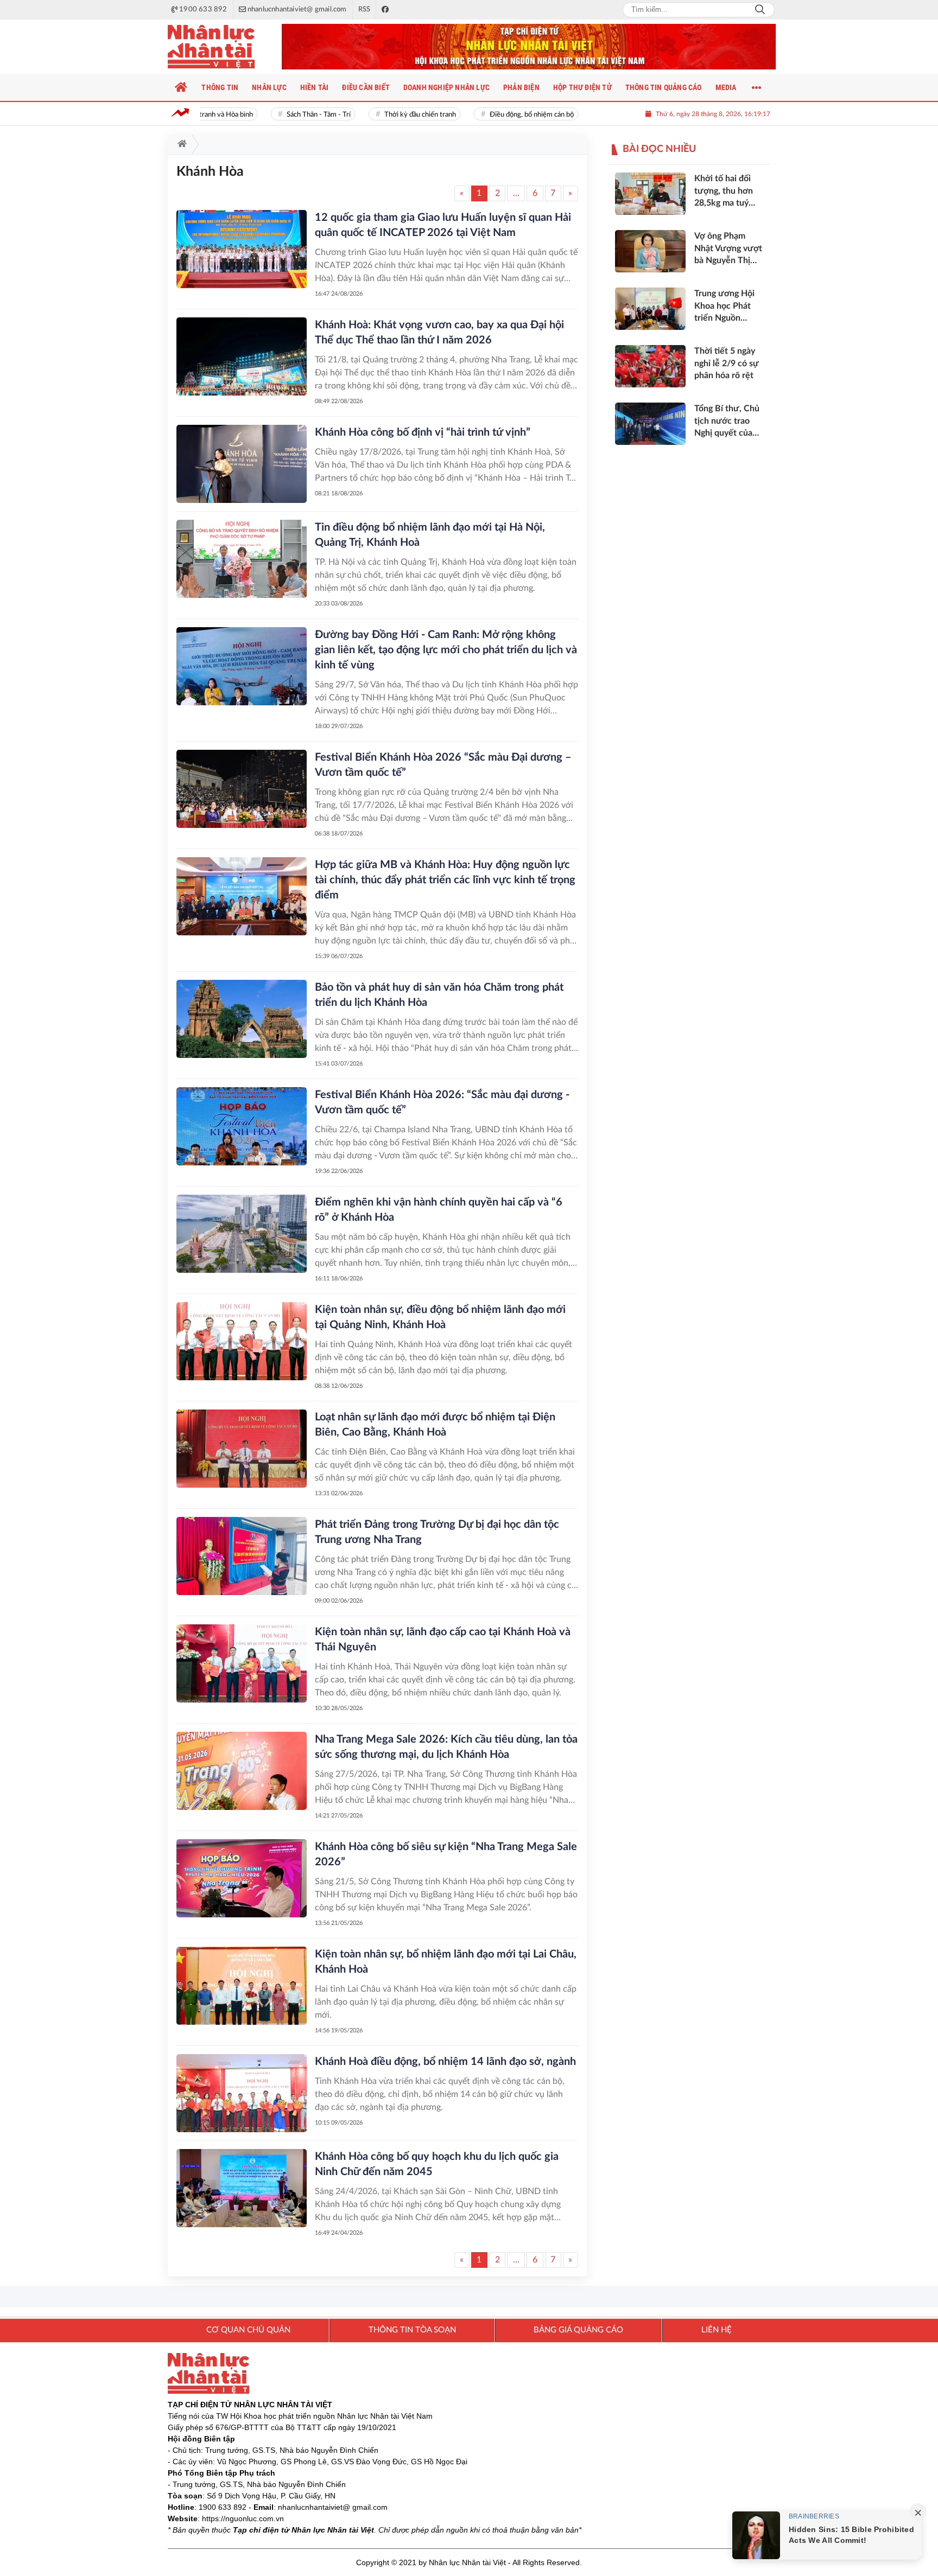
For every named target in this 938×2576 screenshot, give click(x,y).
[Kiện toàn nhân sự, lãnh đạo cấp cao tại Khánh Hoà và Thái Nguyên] (242, 1663)
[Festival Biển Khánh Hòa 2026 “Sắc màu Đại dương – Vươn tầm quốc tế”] (242, 789)
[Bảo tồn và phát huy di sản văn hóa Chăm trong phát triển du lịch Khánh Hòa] (242, 1019)
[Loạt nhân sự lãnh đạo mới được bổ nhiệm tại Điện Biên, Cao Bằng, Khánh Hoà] (242, 1449)
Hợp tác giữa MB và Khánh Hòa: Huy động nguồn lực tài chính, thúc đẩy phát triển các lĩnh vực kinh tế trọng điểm (445, 880)
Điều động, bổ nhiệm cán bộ (509, 115)
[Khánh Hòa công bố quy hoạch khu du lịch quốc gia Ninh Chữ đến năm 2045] (242, 2188)
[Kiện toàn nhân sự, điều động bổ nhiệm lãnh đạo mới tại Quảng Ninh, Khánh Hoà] (242, 1341)
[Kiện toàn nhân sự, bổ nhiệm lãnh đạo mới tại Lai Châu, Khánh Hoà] (242, 1986)
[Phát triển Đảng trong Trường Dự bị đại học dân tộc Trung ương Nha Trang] (242, 1556)
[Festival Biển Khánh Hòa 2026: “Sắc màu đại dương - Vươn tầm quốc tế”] (242, 1126)
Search (760, 10)
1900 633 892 (223, 2507)
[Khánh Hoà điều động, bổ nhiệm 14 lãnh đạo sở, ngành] (242, 2093)
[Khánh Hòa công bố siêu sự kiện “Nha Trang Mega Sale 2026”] (242, 1878)
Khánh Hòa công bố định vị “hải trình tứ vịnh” (423, 432)
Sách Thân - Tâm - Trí (296, 115)
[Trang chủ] (181, 87)
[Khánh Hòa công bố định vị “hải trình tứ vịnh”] (242, 464)
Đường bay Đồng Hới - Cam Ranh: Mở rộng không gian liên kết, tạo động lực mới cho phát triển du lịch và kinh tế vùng (446, 650)
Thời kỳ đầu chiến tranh (397, 115)
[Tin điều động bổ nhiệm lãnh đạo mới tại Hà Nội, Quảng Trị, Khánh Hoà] (242, 559)
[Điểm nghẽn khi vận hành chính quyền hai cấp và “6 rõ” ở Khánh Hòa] (242, 1234)
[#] (529, 47)
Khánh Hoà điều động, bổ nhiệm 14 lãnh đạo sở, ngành (445, 2062)
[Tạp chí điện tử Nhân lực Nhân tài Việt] (222, 47)
